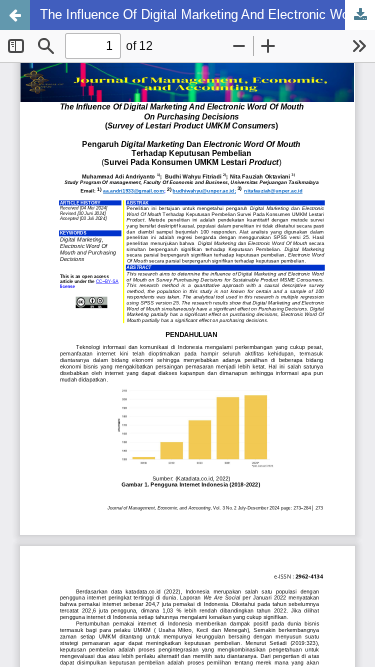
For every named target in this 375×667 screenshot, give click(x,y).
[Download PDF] (360, 15)
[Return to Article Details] (15, 15)
